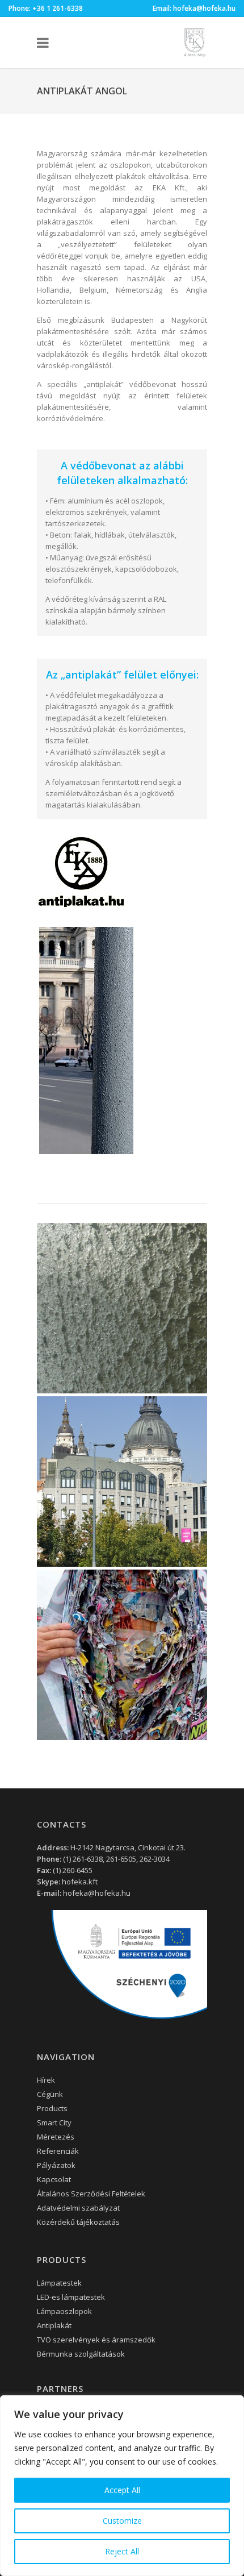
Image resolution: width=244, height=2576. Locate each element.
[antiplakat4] (122, 1481)
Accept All (122, 2490)
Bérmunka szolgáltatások (81, 2354)
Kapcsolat (54, 2179)
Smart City (54, 2123)
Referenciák (58, 2151)
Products (52, 2108)
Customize (122, 2521)
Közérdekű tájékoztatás (78, 2222)
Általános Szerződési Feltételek (91, 2194)
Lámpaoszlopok (64, 2311)
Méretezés (56, 2137)
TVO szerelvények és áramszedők (96, 2340)
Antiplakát (54, 2325)
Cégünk (50, 2094)
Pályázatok (56, 2165)
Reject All (122, 2551)
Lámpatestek (59, 2283)
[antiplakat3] (122, 1308)
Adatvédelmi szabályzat (78, 2208)
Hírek (46, 2080)
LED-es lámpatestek (71, 2297)
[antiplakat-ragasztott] (122, 1655)
